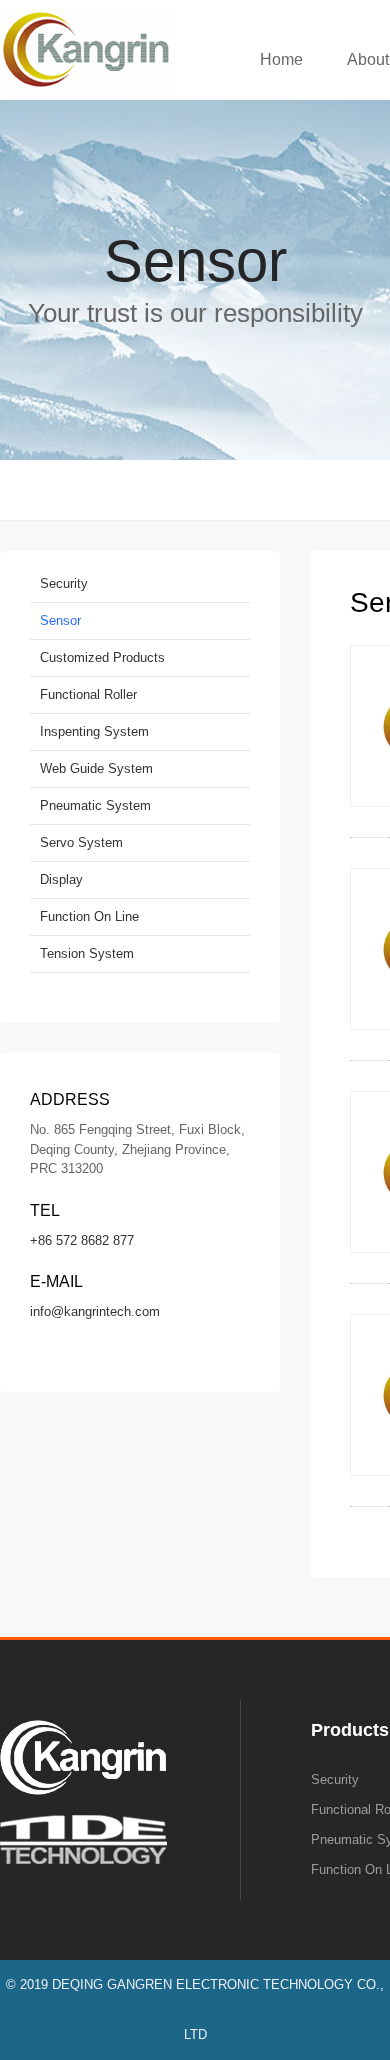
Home (281, 59)
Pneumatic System (95, 805)
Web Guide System (96, 768)
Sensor (60, 620)
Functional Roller (88, 694)
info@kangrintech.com (95, 1311)
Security (64, 583)
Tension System (87, 953)
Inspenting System (94, 731)
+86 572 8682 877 (82, 1240)
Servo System (81, 842)
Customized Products (102, 657)
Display (61, 879)
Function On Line (89, 916)
